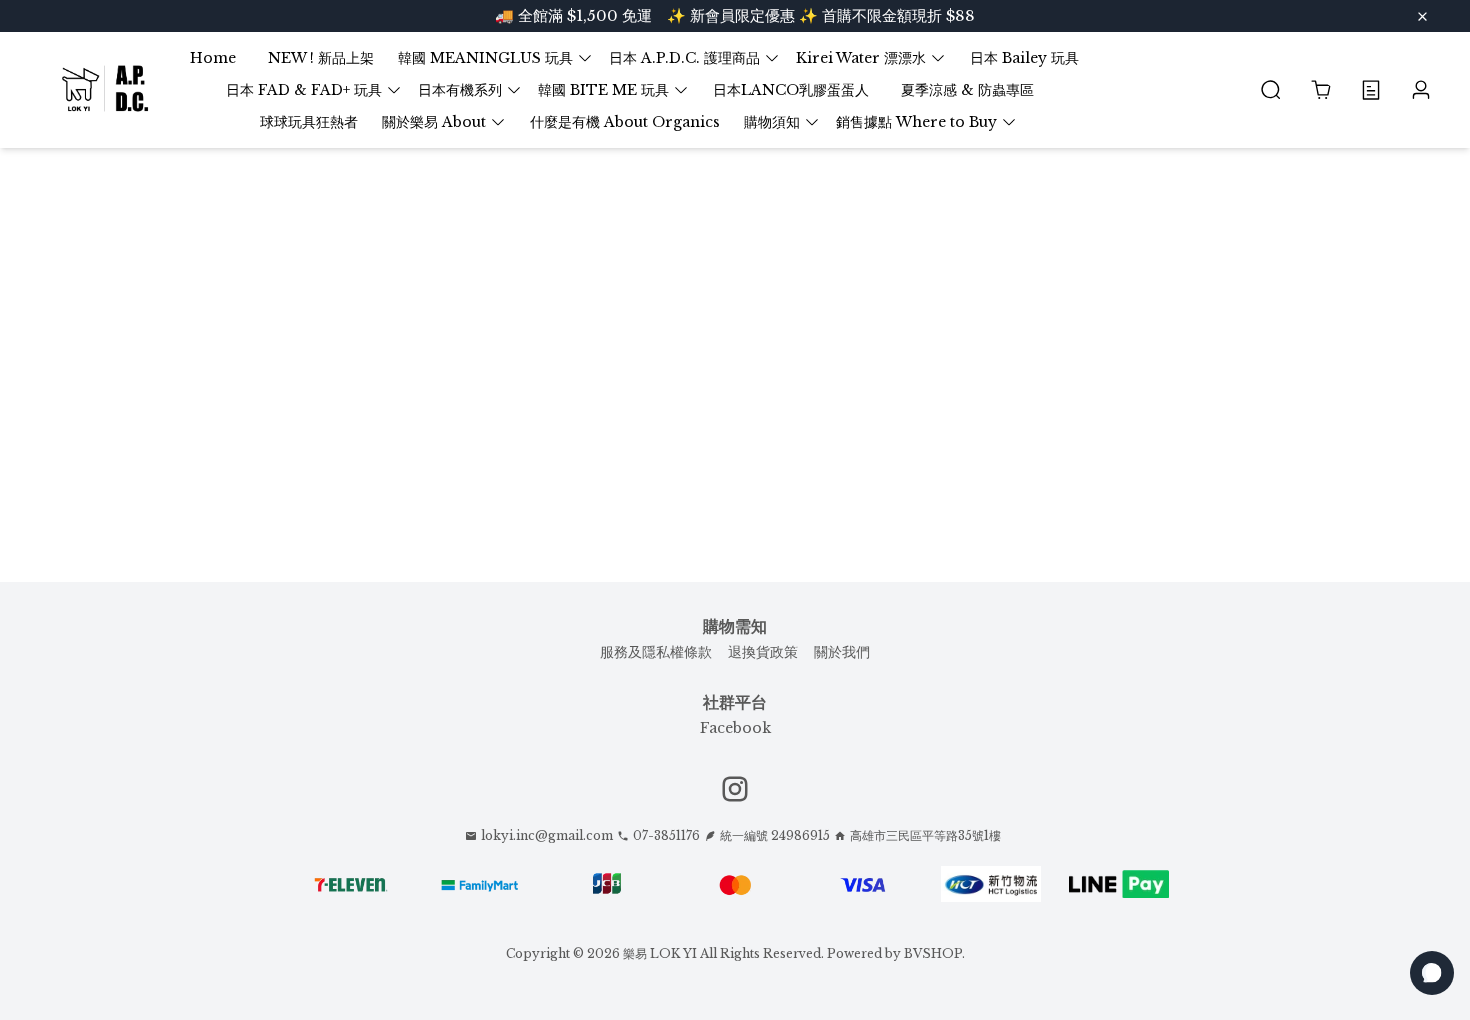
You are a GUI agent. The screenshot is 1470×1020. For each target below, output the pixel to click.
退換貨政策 (763, 652)
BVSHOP (933, 953)
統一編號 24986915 (775, 835)
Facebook (735, 728)
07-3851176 (666, 835)
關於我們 (842, 652)
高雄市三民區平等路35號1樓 (925, 835)
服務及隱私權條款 (656, 652)
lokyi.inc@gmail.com (547, 835)
